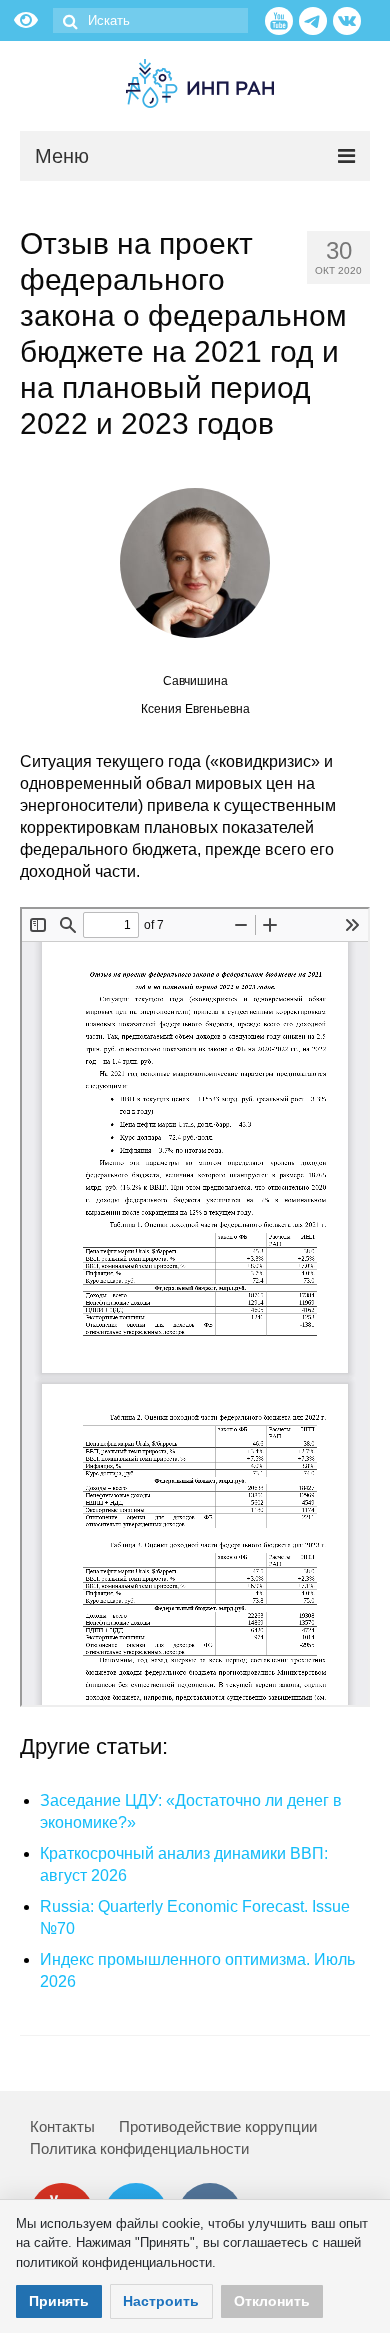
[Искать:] (150, 20)
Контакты (62, 2126)
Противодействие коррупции (218, 2126)
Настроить (161, 2301)
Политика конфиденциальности (139, 2148)
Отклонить (272, 2301)
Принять (59, 2301)
